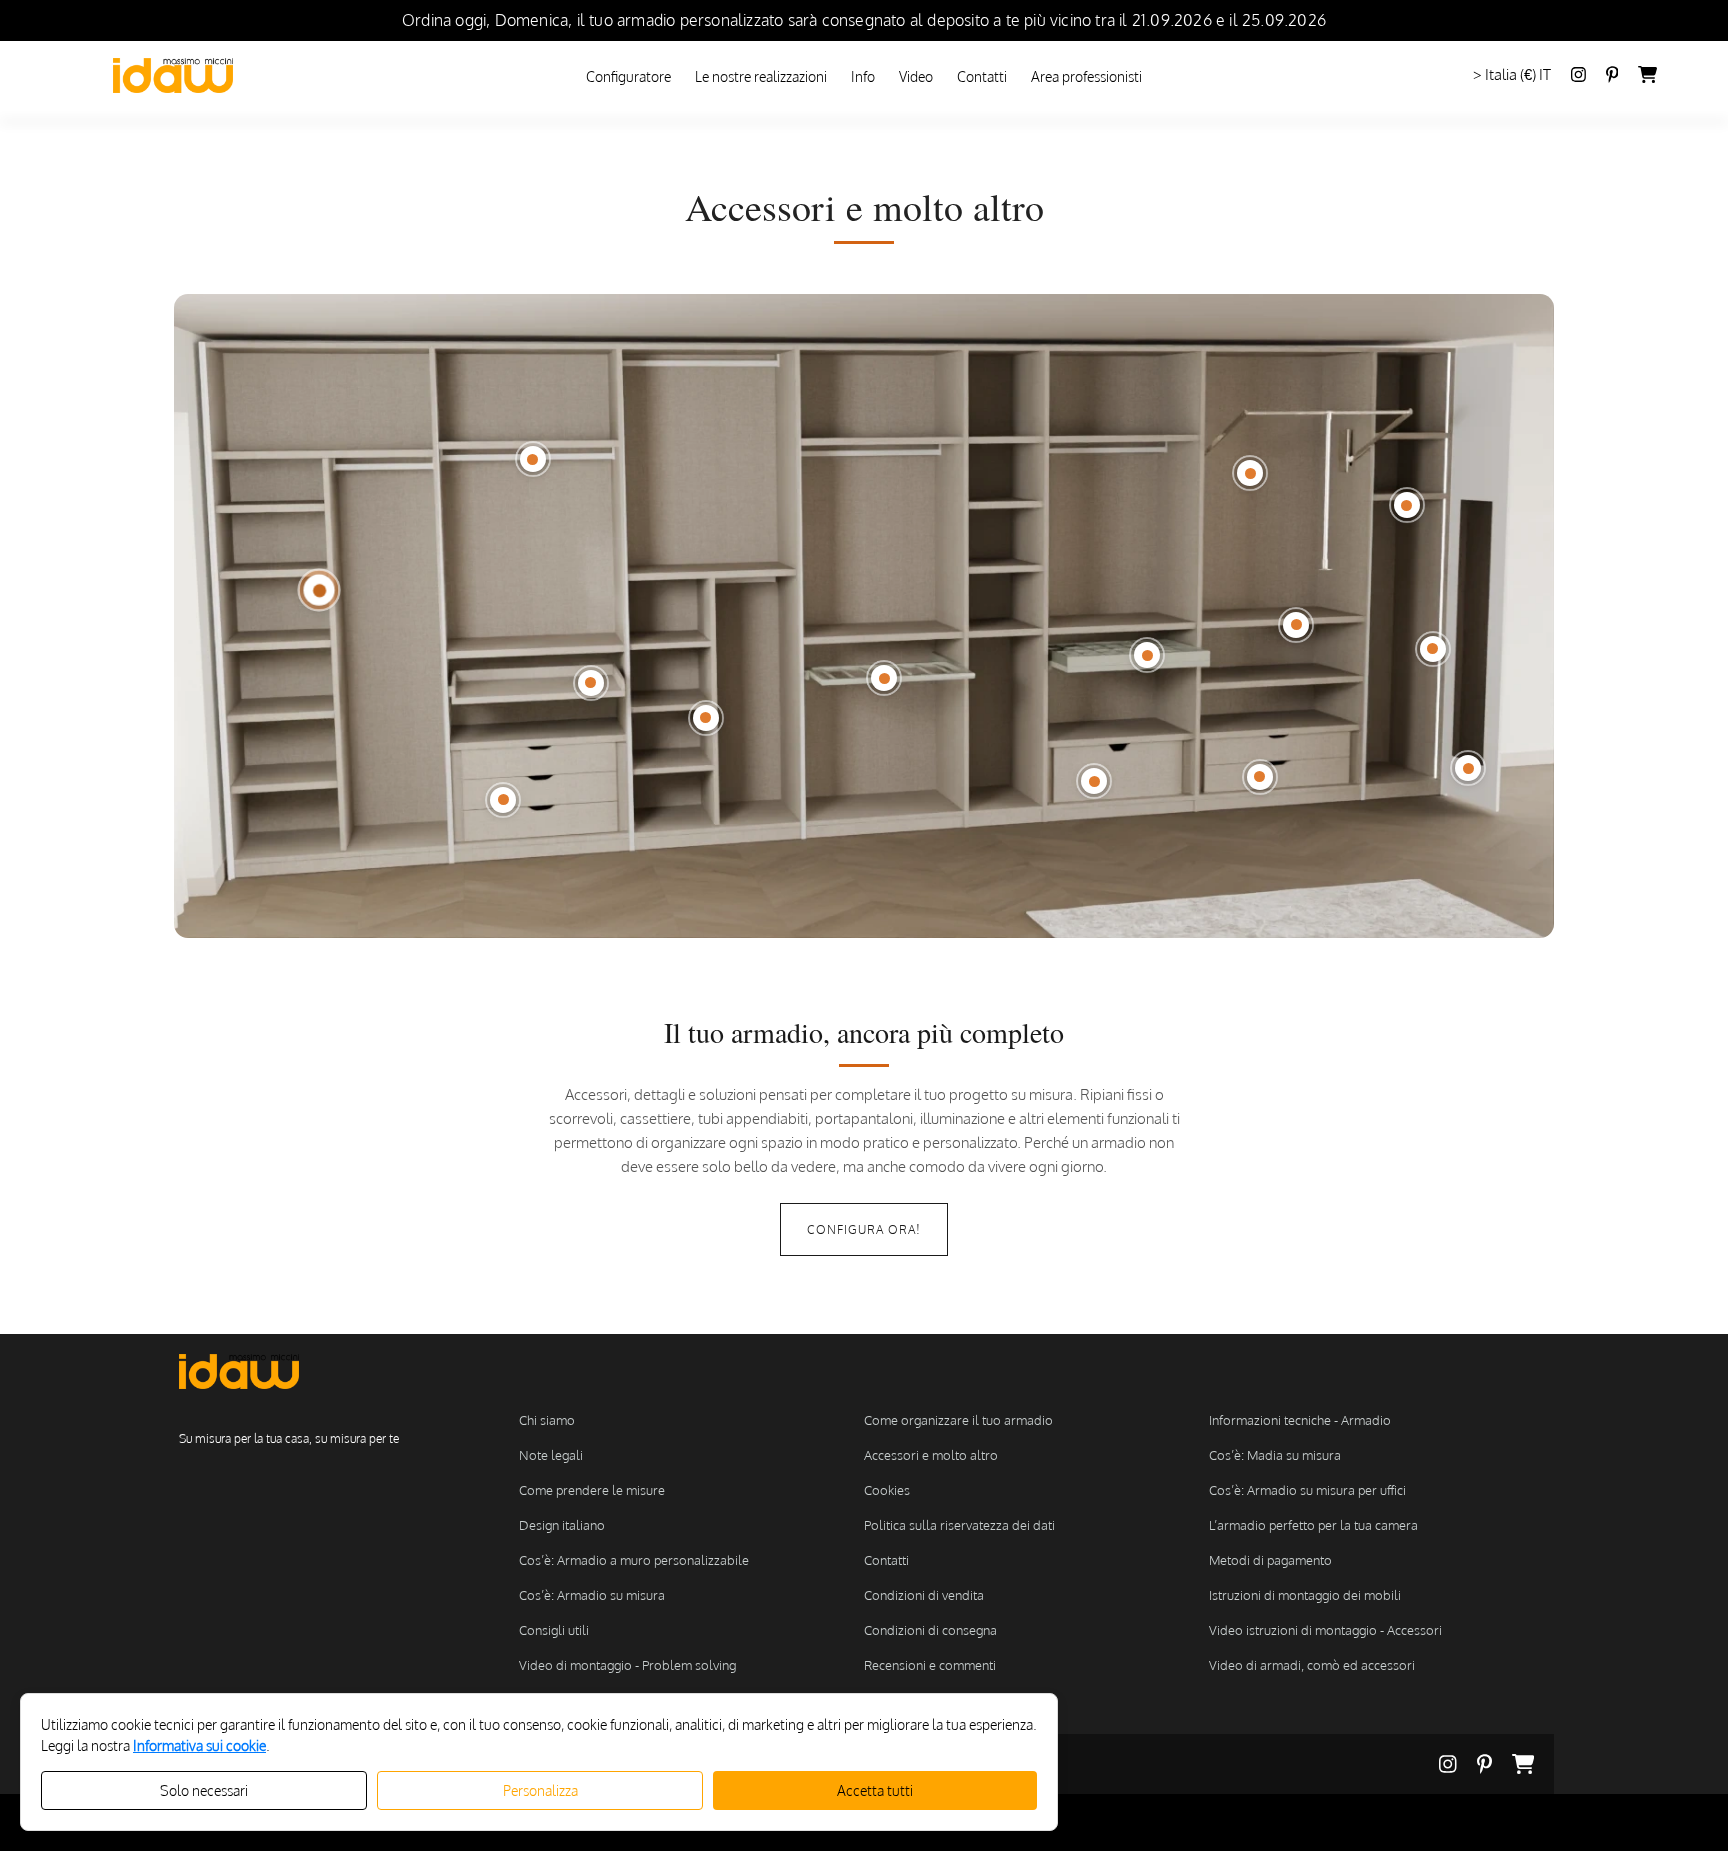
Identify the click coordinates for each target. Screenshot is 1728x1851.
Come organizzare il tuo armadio (958, 1420)
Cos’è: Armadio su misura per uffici (1307, 1490)
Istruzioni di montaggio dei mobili (1305, 1595)
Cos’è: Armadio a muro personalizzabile (634, 1560)
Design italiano (562, 1525)
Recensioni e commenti (930, 1665)
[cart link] (1647, 76)
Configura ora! (864, 1229)
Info (863, 76)
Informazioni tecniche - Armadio (1300, 1420)
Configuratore (628, 76)
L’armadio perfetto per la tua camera (1313, 1525)
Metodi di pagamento (1270, 1560)
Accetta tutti (875, 1790)
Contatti (982, 76)
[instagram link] (1578, 76)
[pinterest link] (1494, 1764)
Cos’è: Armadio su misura (592, 1595)
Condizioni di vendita (924, 1595)
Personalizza (540, 1790)
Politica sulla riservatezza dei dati (959, 1525)
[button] (319, 589)
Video (916, 76)
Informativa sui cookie (199, 1745)
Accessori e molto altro (931, 1455)
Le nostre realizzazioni (761, 76)
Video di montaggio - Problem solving (627, 1665)
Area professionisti (1086, 76)
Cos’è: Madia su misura (1275, 1455)
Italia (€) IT (1518, 74)
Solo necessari (204, 1790)
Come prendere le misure (592, 1490)
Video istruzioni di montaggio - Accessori (1325, 1630)
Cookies (887, 1490)
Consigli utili (554, 1630)
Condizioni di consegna (930, 1630)
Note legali (551, 1455)
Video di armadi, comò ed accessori (1312, 1665)
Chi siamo (547, 1420)
